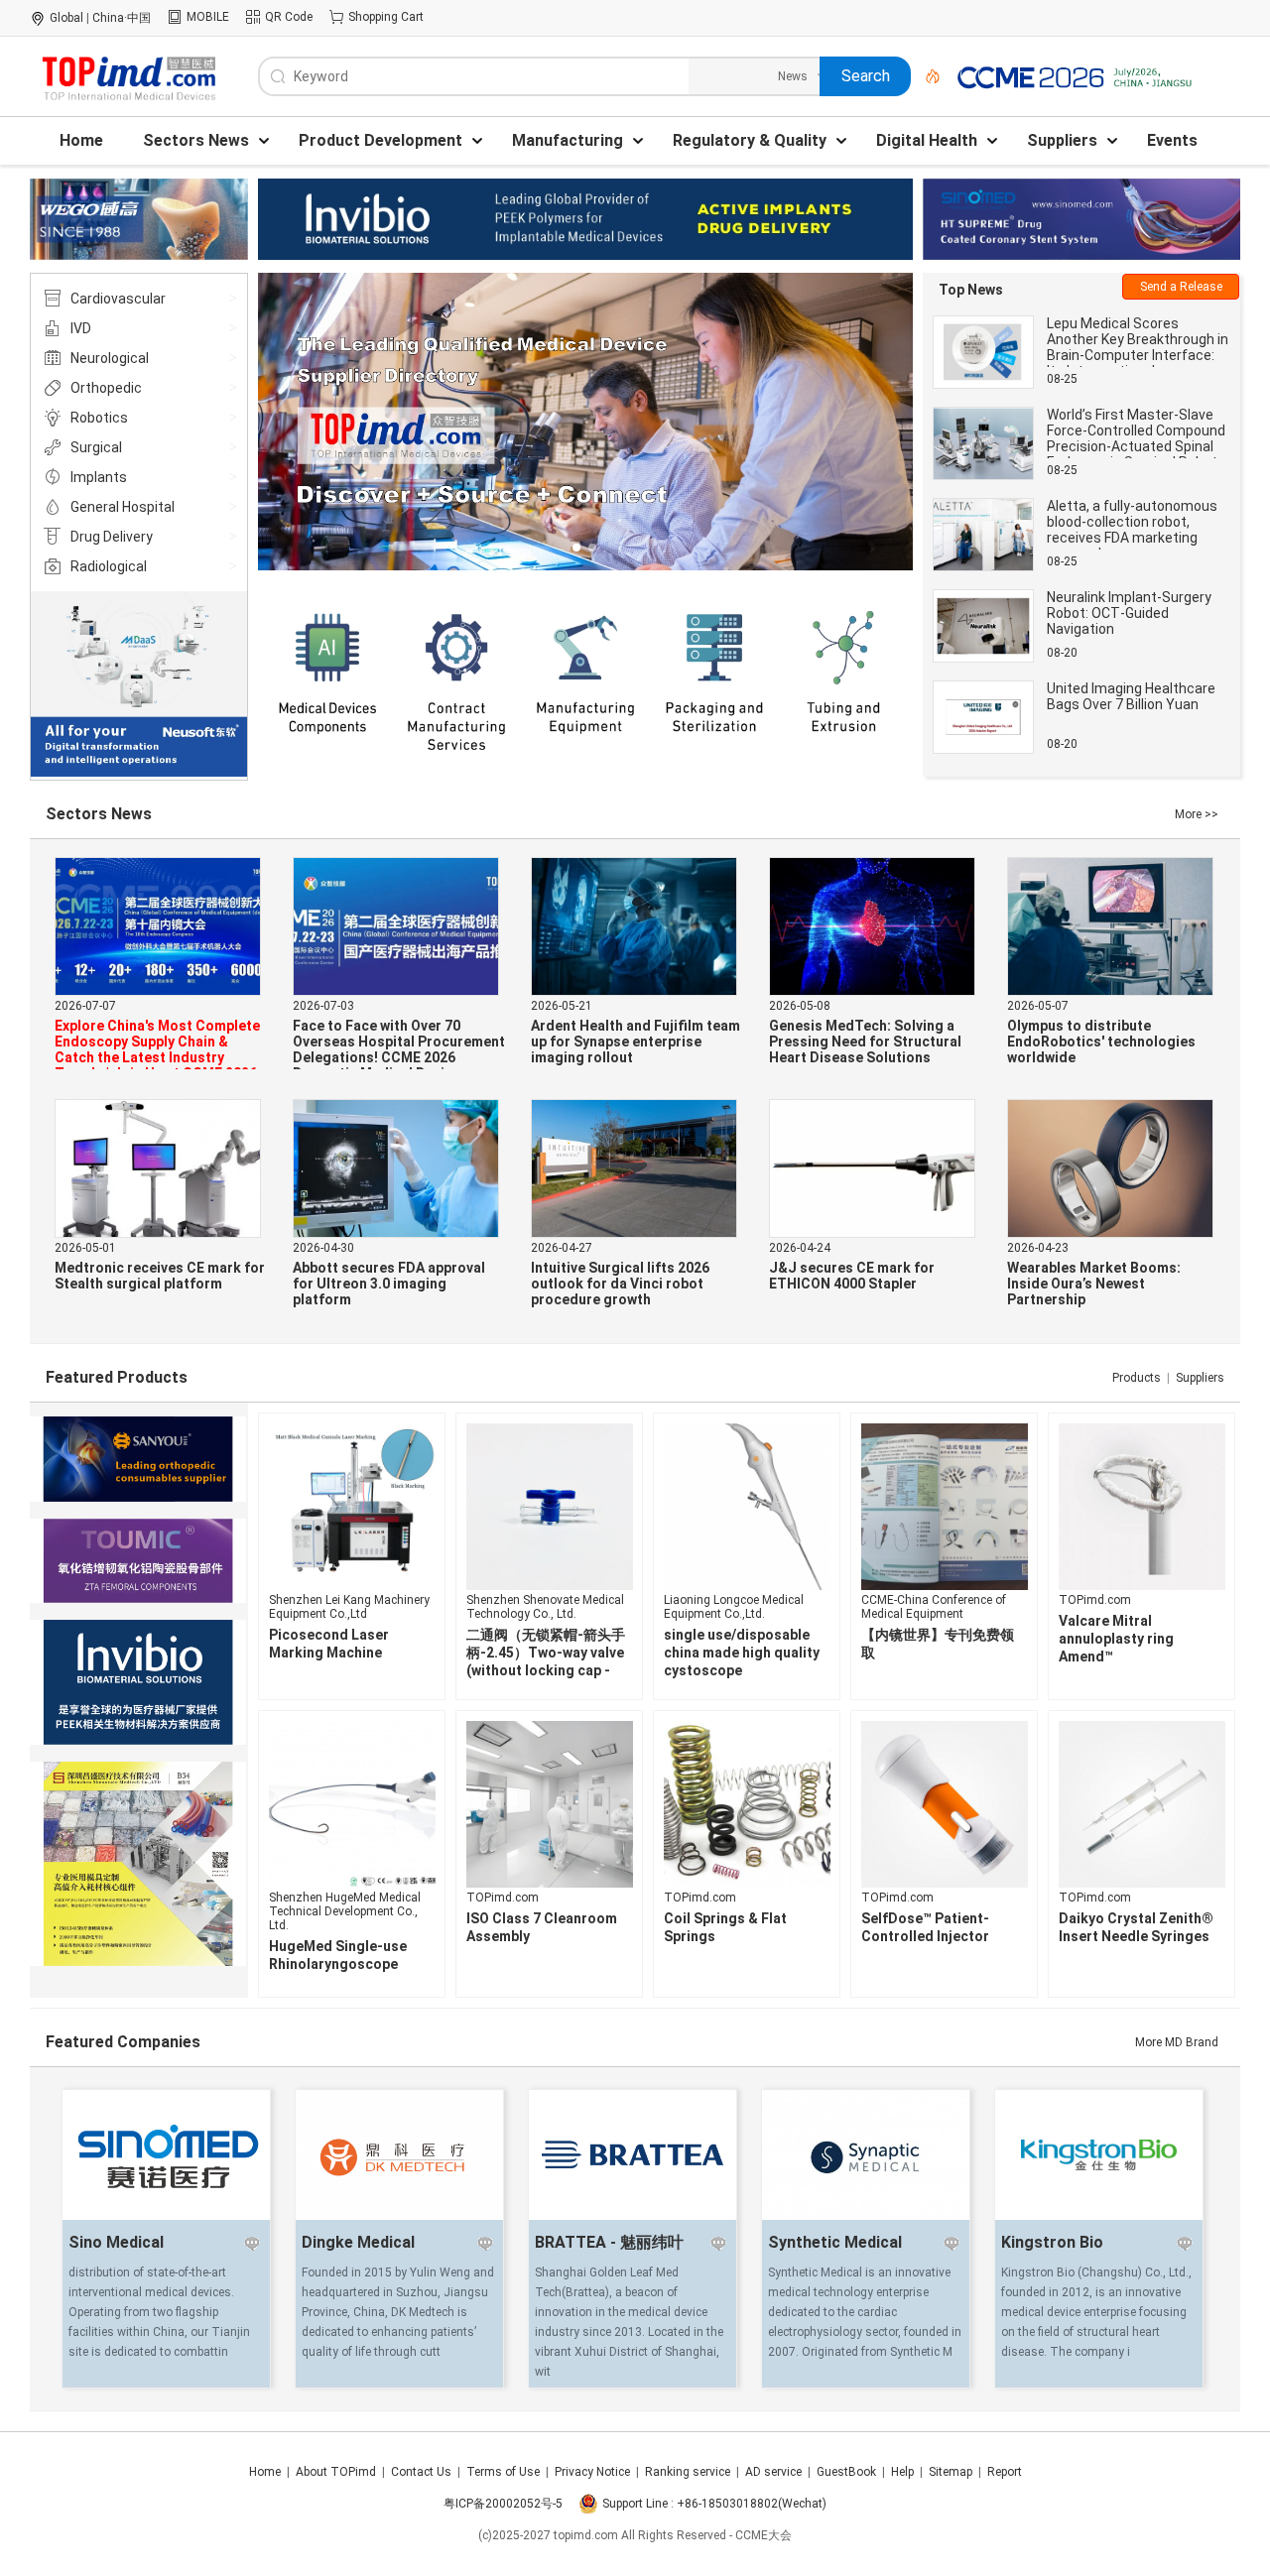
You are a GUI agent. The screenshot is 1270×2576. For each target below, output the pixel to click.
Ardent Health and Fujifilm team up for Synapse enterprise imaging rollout (635, 1042)
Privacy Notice (592, 2472)
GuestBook (846, 2472)
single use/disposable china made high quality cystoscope (742, 1653)
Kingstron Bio (1052, 2242)
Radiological (109, 566)
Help (902, 2472)
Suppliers (1200, 1378)
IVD (81, 328)
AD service (773, 2472)
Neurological (110, 358)
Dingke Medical (358, 2242)
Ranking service (688, 2472)
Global (66, 18)
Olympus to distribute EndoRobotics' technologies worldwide (1101, 1042)
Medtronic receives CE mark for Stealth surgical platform (160, 1276)
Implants (99, 477)
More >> (1197, 814)
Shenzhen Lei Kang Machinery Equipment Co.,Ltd (349, 1607)
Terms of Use (503, 2472)
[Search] (926, 76)
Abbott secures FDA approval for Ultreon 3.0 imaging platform (389, 1284)
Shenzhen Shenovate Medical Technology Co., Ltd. (545, 1607)
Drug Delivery (112, 537)
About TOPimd (336, 2472)
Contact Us (421, 2472)
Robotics (99, 418)
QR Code (289, 17)
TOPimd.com (1095, 1600)
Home (265, 2472)
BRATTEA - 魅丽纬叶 (609, 2242)
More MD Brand (1177, 2042)
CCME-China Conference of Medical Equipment (934, 1607)
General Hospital (123, 507)
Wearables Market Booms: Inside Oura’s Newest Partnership (1094, 1284)
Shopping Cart (386, 17)
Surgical (96, 447)
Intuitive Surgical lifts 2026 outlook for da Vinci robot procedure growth (620, 1284)
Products (1137, 1378)
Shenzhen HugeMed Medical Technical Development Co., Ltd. (345, 1911)
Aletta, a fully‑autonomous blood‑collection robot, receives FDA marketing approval (1132, 530)
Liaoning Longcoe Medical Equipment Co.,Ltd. (734, 1607)
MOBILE (208, 17)
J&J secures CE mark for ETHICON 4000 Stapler (852, 1276)
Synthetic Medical (835, 2242)
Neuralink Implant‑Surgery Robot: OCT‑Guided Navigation (1129, 613)
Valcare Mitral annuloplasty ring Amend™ (1116, 1639)
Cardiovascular (118, 299)
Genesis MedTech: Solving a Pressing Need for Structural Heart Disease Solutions (865, 1042)
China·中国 (122, 18)
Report (1005, 2472)
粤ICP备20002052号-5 (503, 2504)
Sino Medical (116, 2242)
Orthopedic (106, 388)
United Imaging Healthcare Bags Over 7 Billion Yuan (1131, 696)
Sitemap (951, 2472)
